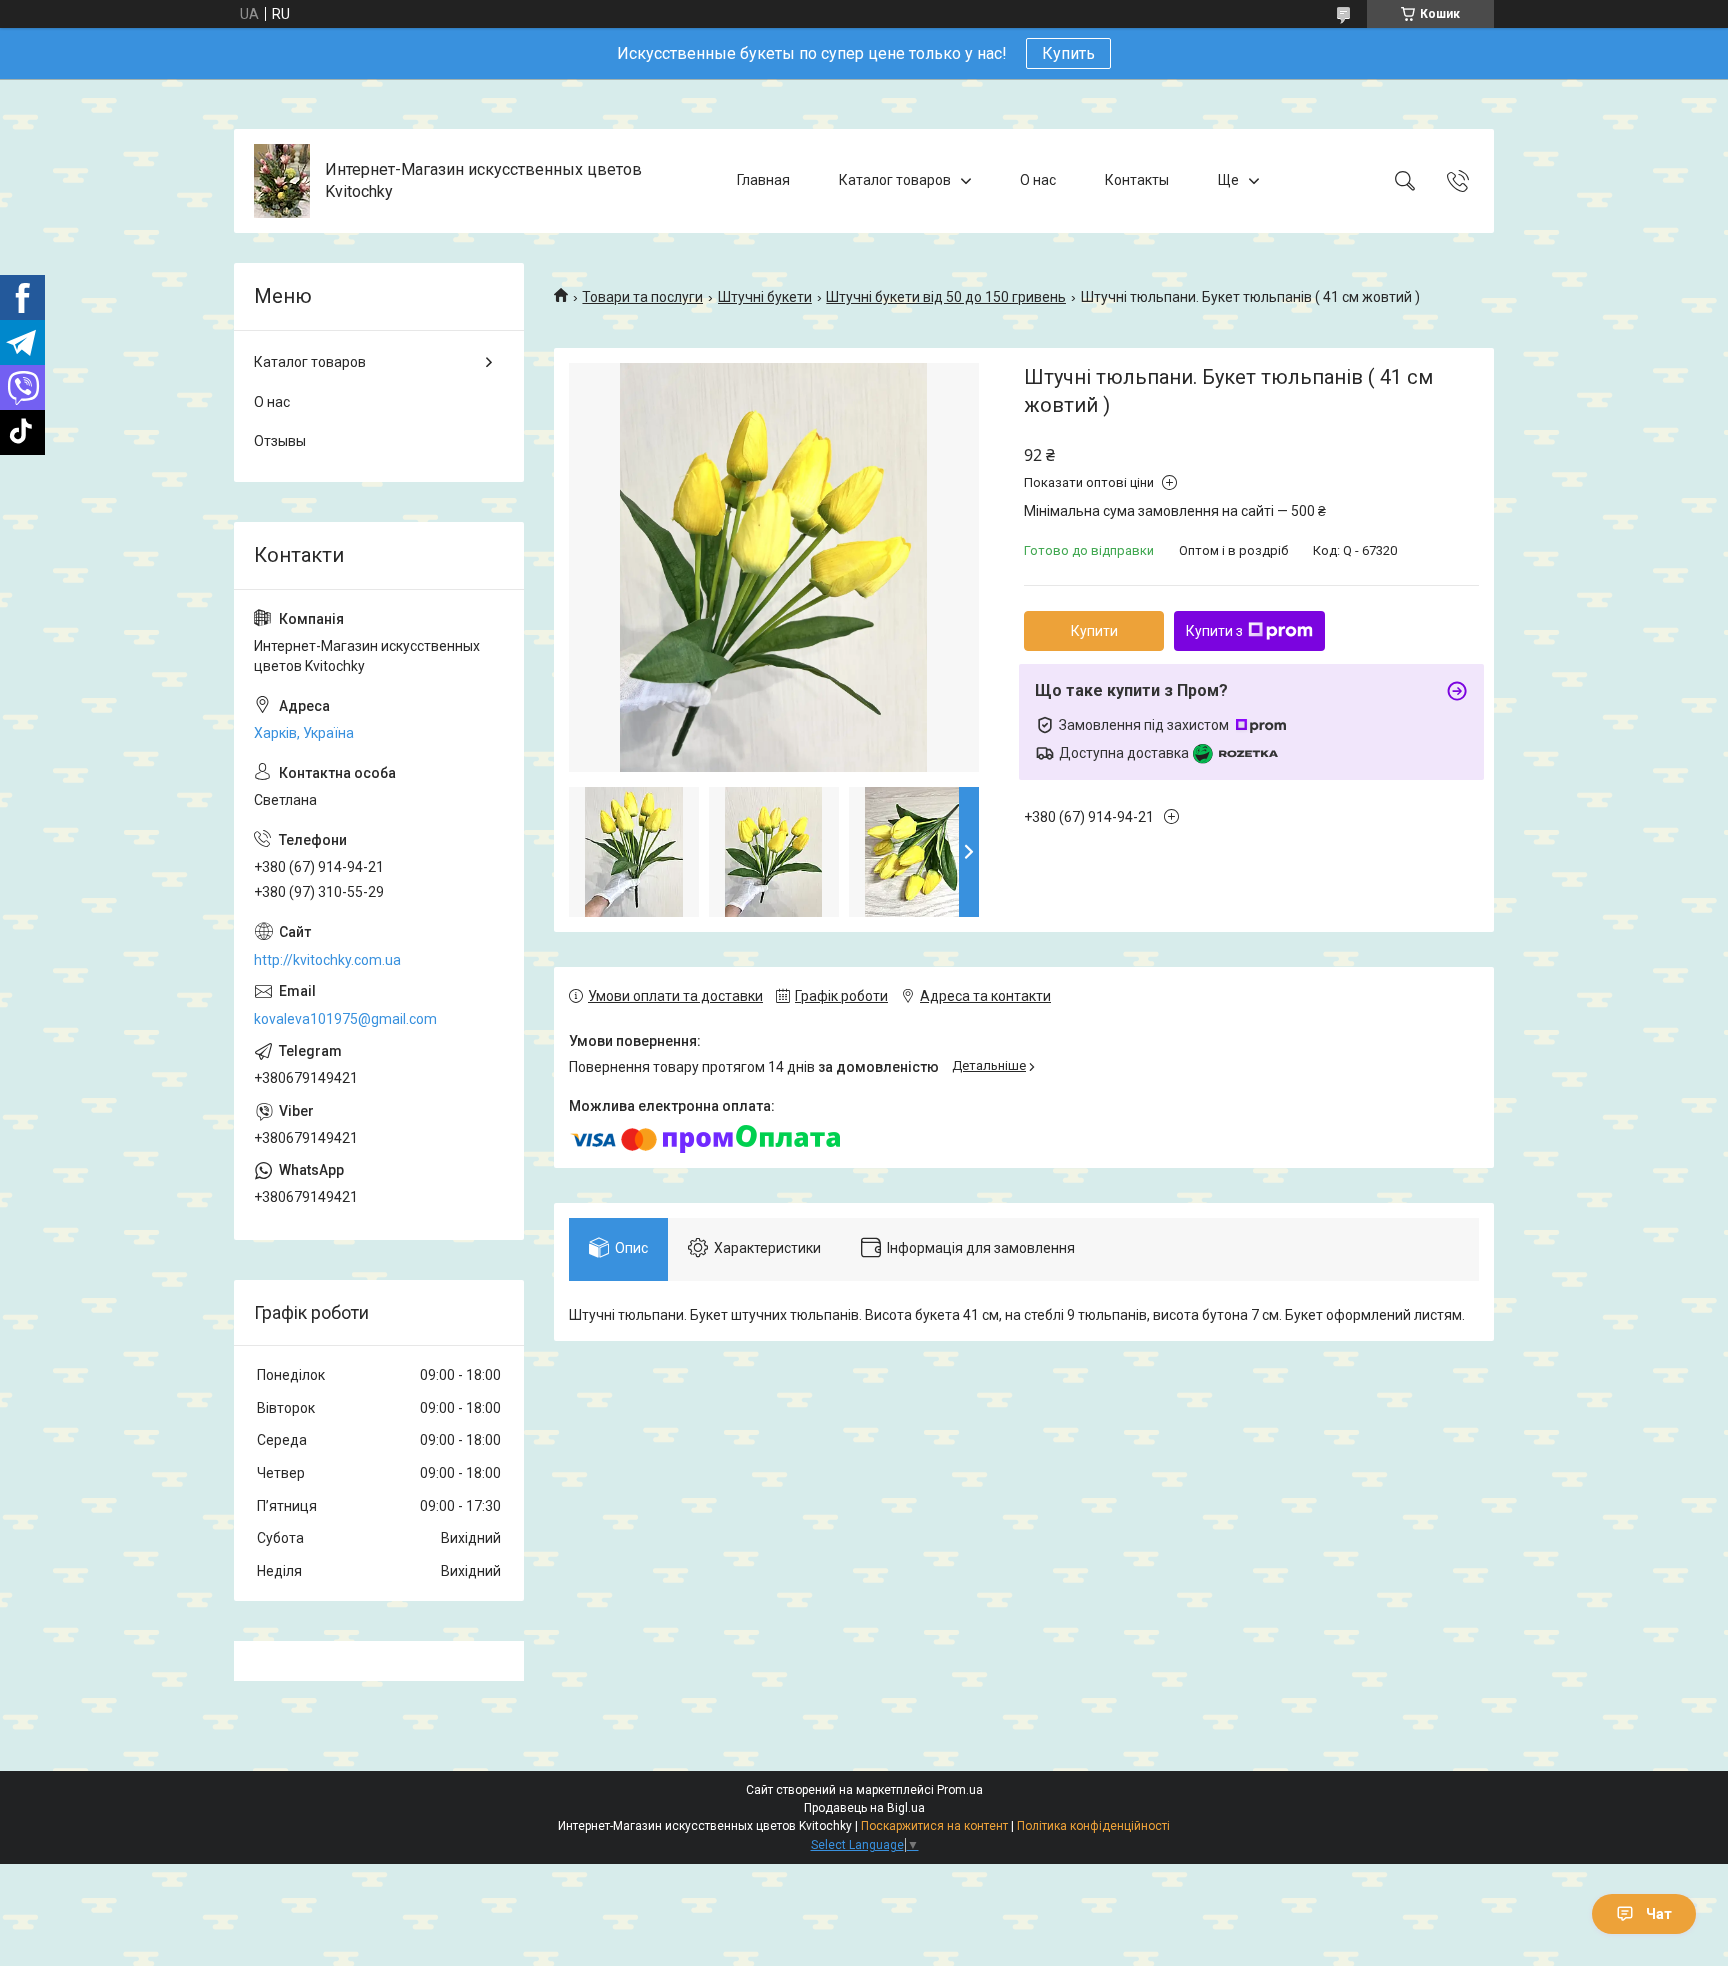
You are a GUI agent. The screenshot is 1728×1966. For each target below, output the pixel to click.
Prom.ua (960, 1790)
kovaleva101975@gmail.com (345, 1019)
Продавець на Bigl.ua (864, 1808)
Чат (1659, 1914)
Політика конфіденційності (1093, 1826)
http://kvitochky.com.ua (327, 960)
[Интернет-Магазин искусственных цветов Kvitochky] (282, 181)
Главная (763, 180)
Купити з (1214, 631)
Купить (1068, 53)
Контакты (1137, 180)
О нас (1038, 180)
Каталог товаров (895, 180)
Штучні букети (765, 297)
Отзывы (280, 441)
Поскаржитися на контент (934, 1826)
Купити (1094, 631)
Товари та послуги (642, 297)
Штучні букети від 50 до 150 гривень (946, 297)
